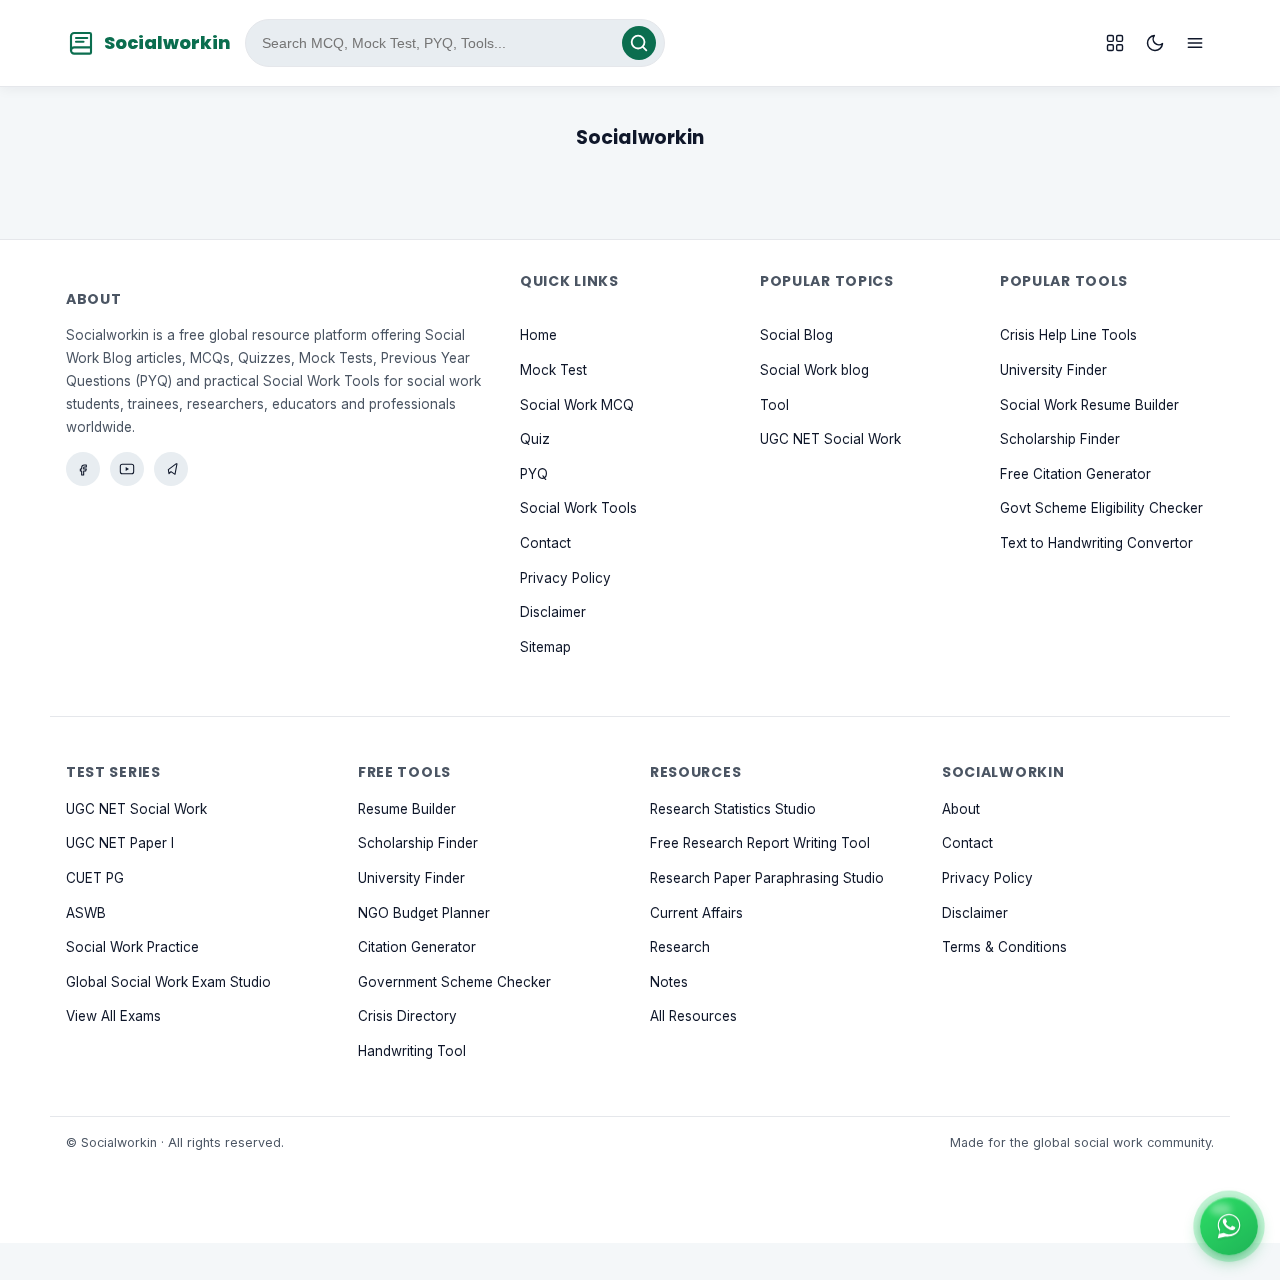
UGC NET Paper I (120, 844)
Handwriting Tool (412, 1051)
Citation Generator (417, 947)
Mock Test (553, 370)
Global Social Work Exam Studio (168, 982)
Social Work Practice (132, 947)
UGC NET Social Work (830, 440)
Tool (774, 405)
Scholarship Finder (1060, 440)
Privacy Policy (565, 578)
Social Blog (796, 336)
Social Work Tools (578, 509)
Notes (669, 982)
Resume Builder (407, 809)
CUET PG (95, 878)
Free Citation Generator (1075, 474)
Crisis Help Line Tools (1068, 336)
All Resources (693, 1017)
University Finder (1053, 370)
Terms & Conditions (1004, 947)
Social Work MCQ (577, 405)
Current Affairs (696, 913)
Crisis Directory (407, 1017)
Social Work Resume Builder (1089, 405)
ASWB (86, 913)
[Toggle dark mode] (1155, 43)
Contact (545, 543)
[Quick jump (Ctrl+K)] (1115, 43)
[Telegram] (171, 469)
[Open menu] (1195, 43)
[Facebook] (83, 469)
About (961, 809)
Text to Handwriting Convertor (1096, 543)
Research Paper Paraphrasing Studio (767, 878)
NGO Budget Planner (424, 913)
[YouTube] (127, 469)
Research (680, 947)
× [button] (1254, 1202)
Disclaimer (553, 613)
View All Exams (113, 1017)
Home (538, 336)
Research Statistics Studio (733, 809)
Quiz (535, 440)
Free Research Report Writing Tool (760, 844)
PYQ (534, 474)
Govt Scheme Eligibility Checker (1101, 509)
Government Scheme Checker (454, 982)
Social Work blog (814, 370)
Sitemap (545, 647)
